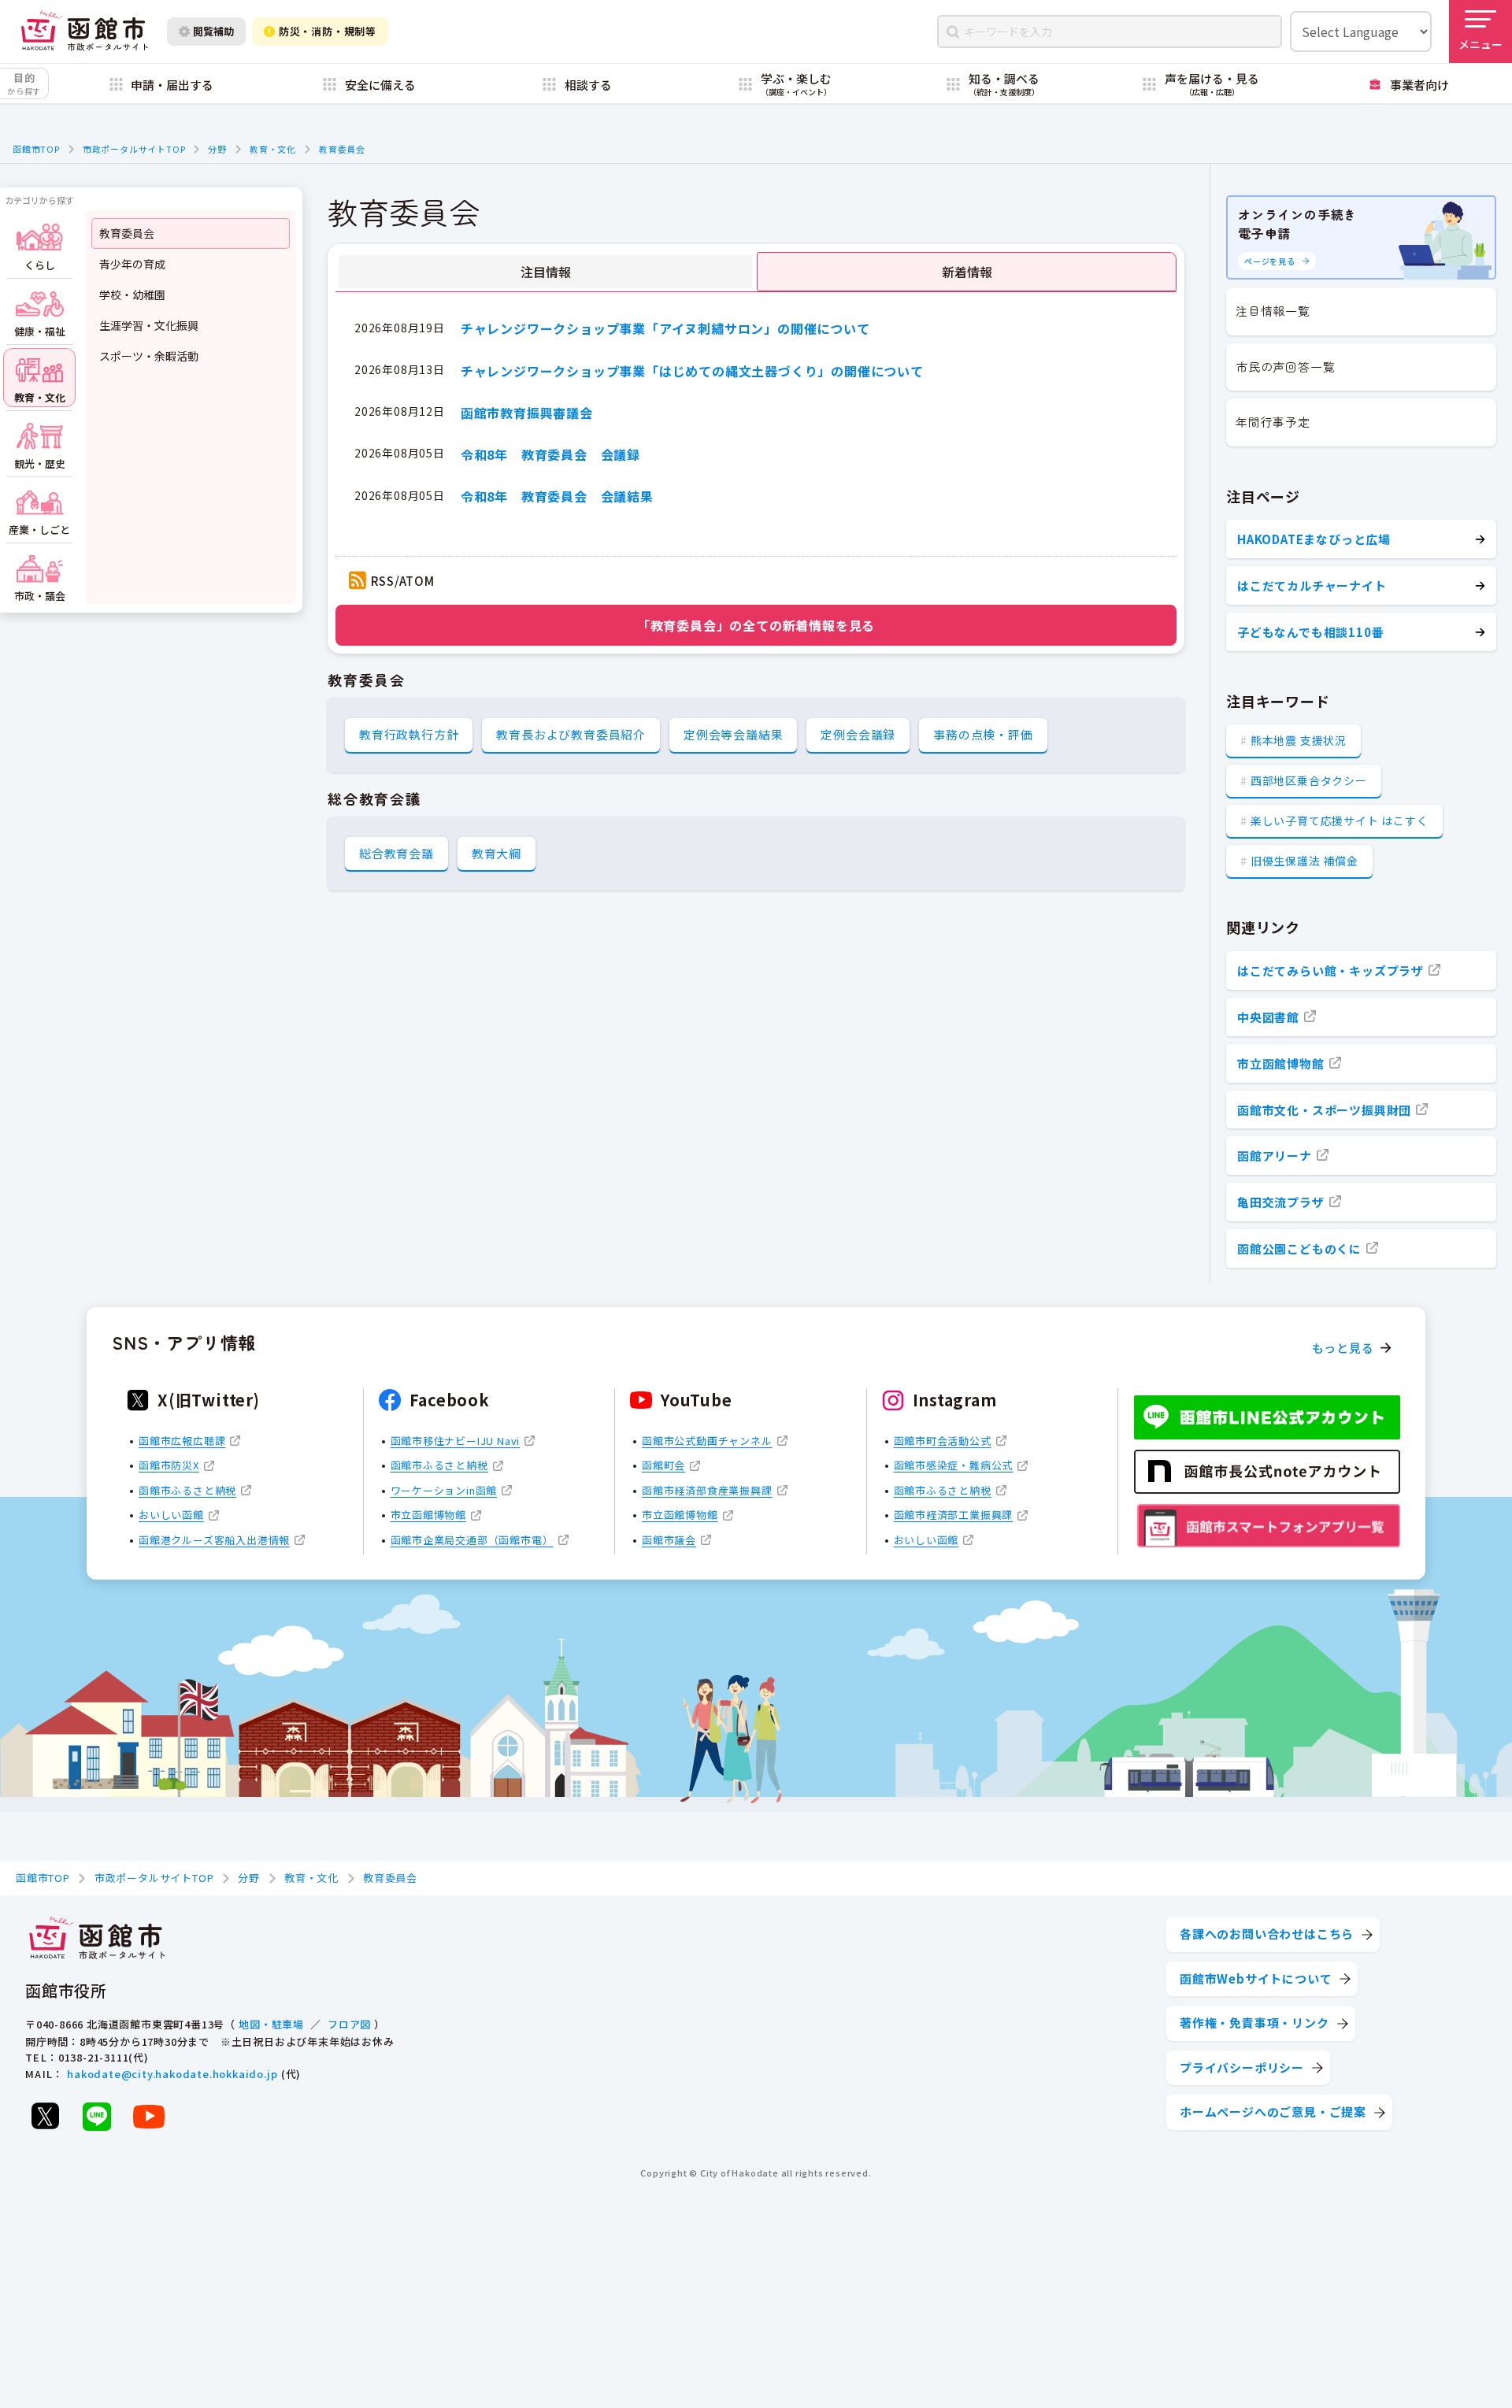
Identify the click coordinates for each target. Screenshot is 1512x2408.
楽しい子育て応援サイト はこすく (1340, 821)
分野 (217, 149)
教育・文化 (273, 149)
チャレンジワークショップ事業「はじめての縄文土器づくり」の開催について (692, 371)
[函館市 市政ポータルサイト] (84, 31)
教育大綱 (497, 853)
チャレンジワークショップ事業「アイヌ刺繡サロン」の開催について (665, 328)
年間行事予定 (1273, 422)
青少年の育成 (132, 264)
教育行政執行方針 (409, 734)
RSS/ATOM (403, 581)
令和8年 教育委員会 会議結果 (557, 496)
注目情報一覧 (1273, 311)
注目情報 (546, 272)
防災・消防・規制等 (328, 31)
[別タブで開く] (45, 2116)
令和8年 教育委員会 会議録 (550, 454)
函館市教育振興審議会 (527, 413)
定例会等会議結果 (733, 734)
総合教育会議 (397, 853)
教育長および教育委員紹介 (571, 734)
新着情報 (967, 272)
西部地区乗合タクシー (1309, 780)
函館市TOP (36, 149)
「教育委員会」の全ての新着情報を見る (756, 625)
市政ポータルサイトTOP (134, 149)
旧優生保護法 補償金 (1304, 861)
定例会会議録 (858, 734)
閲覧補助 (213, 31)
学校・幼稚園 (132, 295)
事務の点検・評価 (983, 734)
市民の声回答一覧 (1285, 367)
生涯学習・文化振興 (149, 325)
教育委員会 (342, 149)
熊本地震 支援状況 (1299, 740)
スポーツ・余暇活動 (149, 356)
